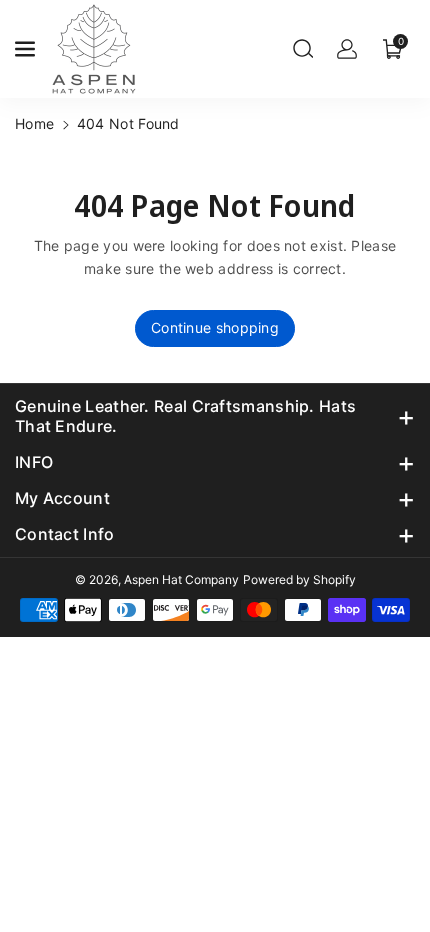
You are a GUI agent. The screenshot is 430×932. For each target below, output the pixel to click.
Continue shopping (215, 327)
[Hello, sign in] (347, 49)
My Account (62, 498)
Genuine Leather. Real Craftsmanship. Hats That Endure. (185, 416)
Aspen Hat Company (181, 579)
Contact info (65, 534)
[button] (27, 49)
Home (34, 123)
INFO (34, 462)
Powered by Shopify (299, 579)
